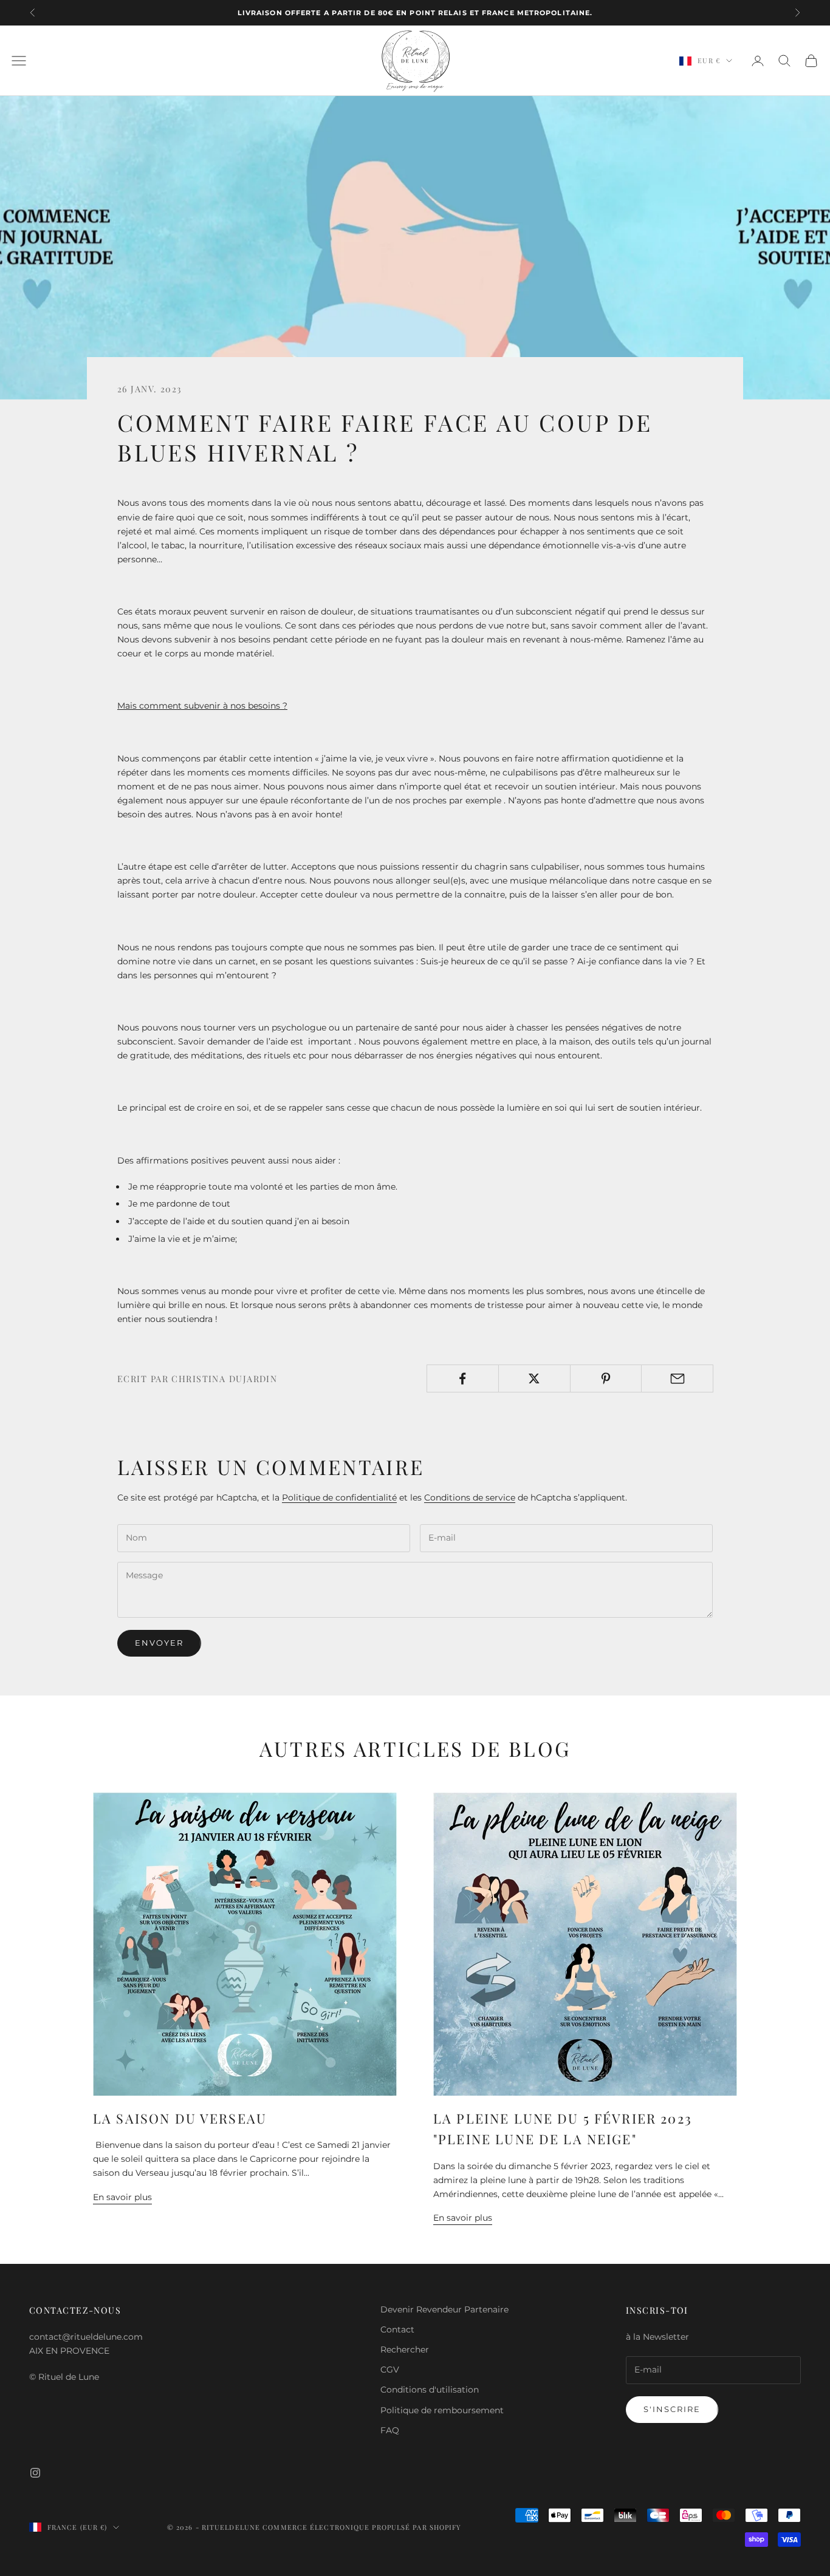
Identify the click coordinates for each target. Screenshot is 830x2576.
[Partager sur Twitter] (534, 1378)
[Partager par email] (677, 1378)
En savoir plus (122, 2197)
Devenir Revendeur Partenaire (444, 2309)
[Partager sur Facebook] (463, 1378)
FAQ (390, 2430)
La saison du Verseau (180, 2118)
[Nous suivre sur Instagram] (35, 2473)
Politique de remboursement (442, 2410)
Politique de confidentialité (339, 1498)
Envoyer (159, 1643)
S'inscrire (672, 2409)
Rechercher (405, 2349)
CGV (390, 2370)
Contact (397, 2329)
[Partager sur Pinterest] (606, 1378)
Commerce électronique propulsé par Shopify (362, 2527)
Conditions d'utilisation (430, 2390)
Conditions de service (470, 1498)
